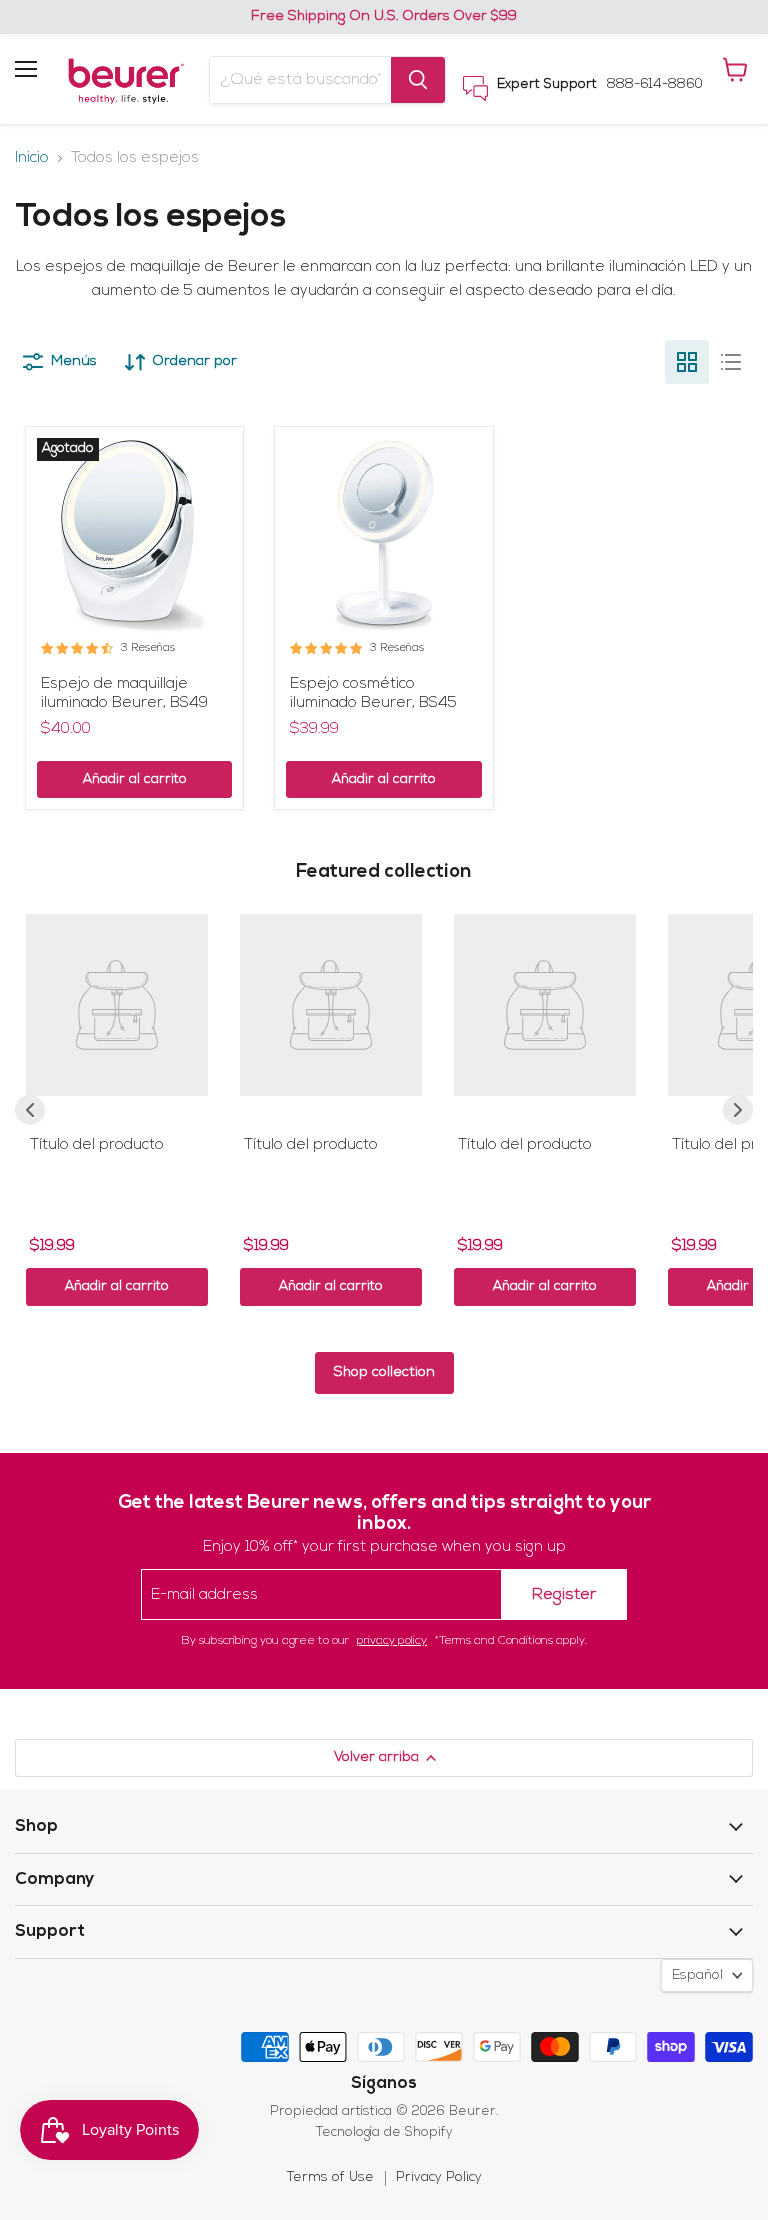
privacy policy (392, 1641)
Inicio (32, 158)
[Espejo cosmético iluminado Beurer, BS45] (383, 535)
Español (697, 1975)
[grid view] (687, 362)
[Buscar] (418, 80)
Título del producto (97, 1145)
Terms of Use (330, 2177)
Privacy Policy (439, 2177)
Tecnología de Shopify (384, 2132)
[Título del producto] (117, 1005)
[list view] (731, 362)
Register (564, 1595)
